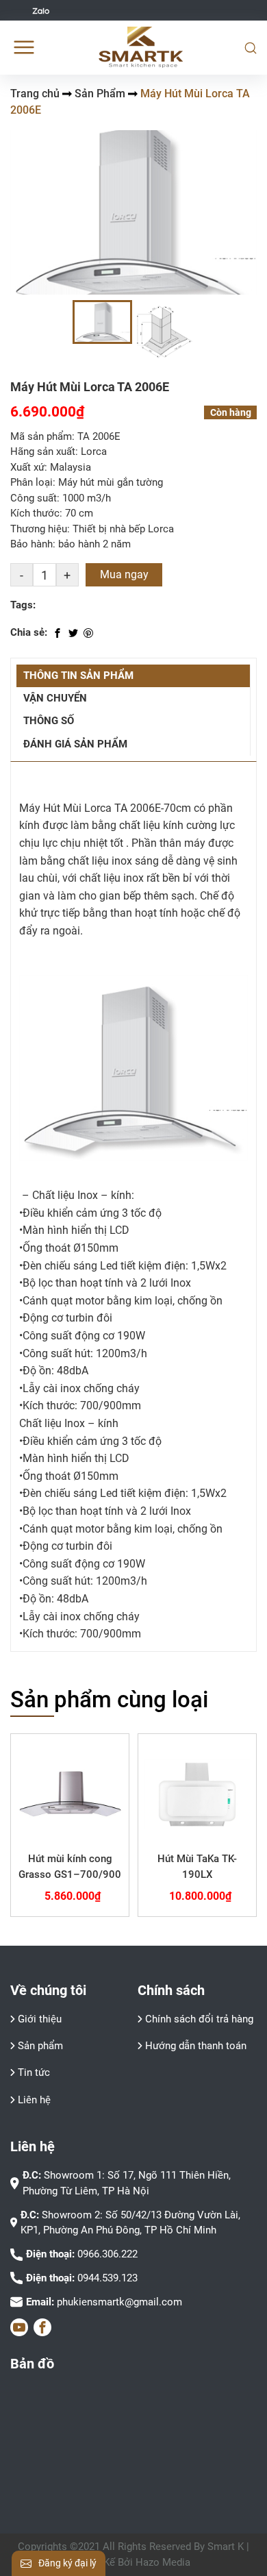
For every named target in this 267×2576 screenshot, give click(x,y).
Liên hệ (34, 2100)
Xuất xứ (27, 467)
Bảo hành (31, 544)
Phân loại (31, 482)
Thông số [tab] (49, 721)
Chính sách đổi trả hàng (199, 2019)
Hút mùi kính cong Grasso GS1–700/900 (70, 1867)
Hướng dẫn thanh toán (196, 2046)
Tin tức (34, 2072)
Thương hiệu (39, 529)
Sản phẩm (40, 2046)
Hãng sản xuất (43, 451)
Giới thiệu (40, 2019)
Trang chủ (35, 94)
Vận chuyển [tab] (55, 698)
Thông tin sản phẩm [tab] (78, 676)
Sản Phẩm (100, 94)
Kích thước (35, 513)
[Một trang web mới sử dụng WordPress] (141, 47)
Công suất (34, 498)
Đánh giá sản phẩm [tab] (75, 744)
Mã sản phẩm (41, 436)
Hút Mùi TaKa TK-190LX (197, 1867)
